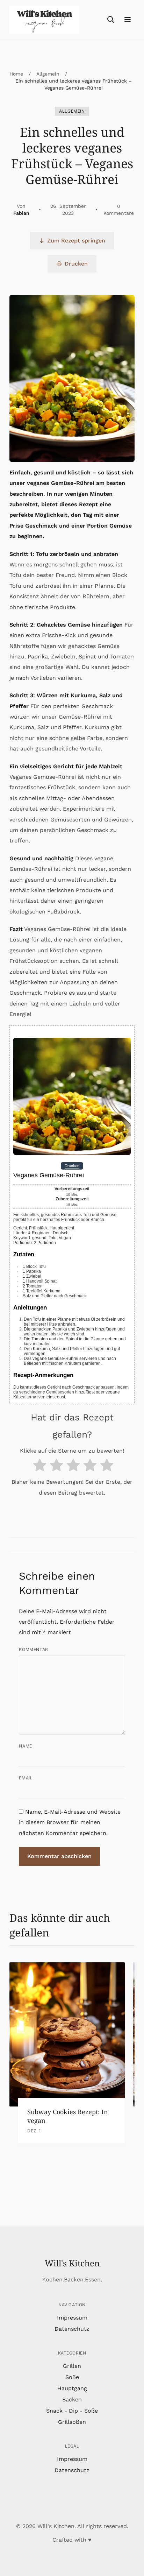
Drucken (76, 264)
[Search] (111, 20)
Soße (72, 2377)
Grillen (72, 2366)
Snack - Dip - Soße (72, 2411)
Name (25, 1746)
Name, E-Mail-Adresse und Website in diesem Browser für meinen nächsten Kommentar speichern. (70, 1822)
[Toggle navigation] (128, 20)
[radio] (39, 1467)
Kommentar (33, 1649)
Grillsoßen (72, 2422)
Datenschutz (72, 2329)
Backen (72, 2399)
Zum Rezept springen (76, 241)
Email (26, 1778)
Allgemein (48, 74)
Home (16, 74)
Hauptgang (72, 2388)
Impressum (72, 2318)
